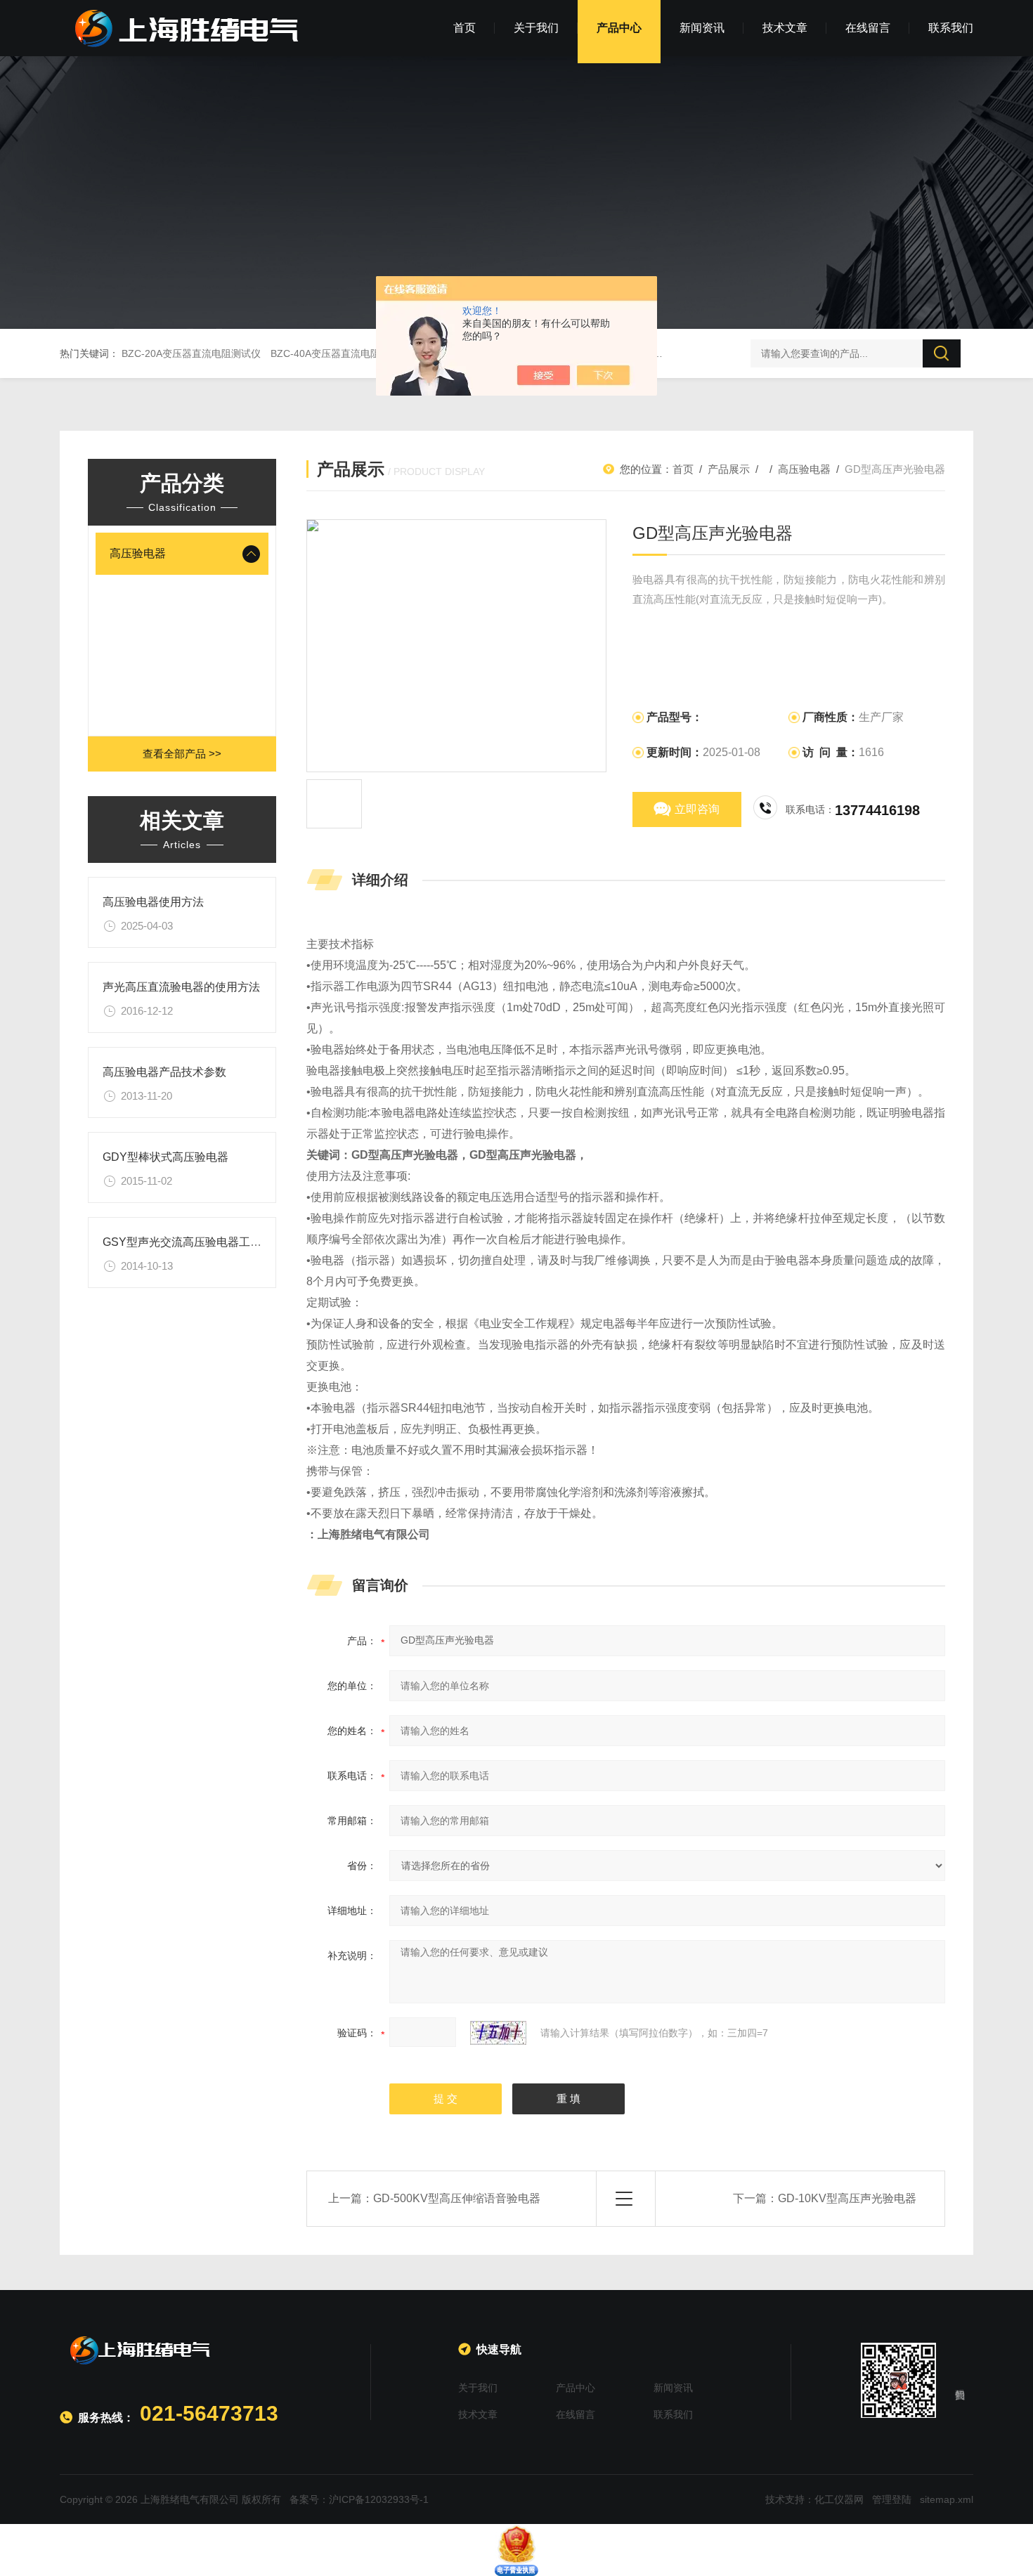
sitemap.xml (947, 2499)
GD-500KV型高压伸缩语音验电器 (457, 2198)
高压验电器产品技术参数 (164, 1072)
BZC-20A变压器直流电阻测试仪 (191, 353)
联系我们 (951, 28)
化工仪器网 (839, 2499)
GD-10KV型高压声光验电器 (847, 2198)
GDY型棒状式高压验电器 (165, 1157)
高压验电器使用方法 (153, 902)
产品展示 (729, 469)
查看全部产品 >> (182, 754)
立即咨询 (697, 809)
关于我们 (536, 28)
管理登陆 (892, 2499)
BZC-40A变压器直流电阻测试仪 (340, 353)
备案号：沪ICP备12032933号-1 (359, 2499)
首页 (464, 28)
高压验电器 (138, 553)
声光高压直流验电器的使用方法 (181, 987)
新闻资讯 (702, 28)
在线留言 (868, 28)
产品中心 (619, 28)
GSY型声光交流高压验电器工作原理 (193, 1242)
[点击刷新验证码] (498, 2033)
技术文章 (785, 28)
